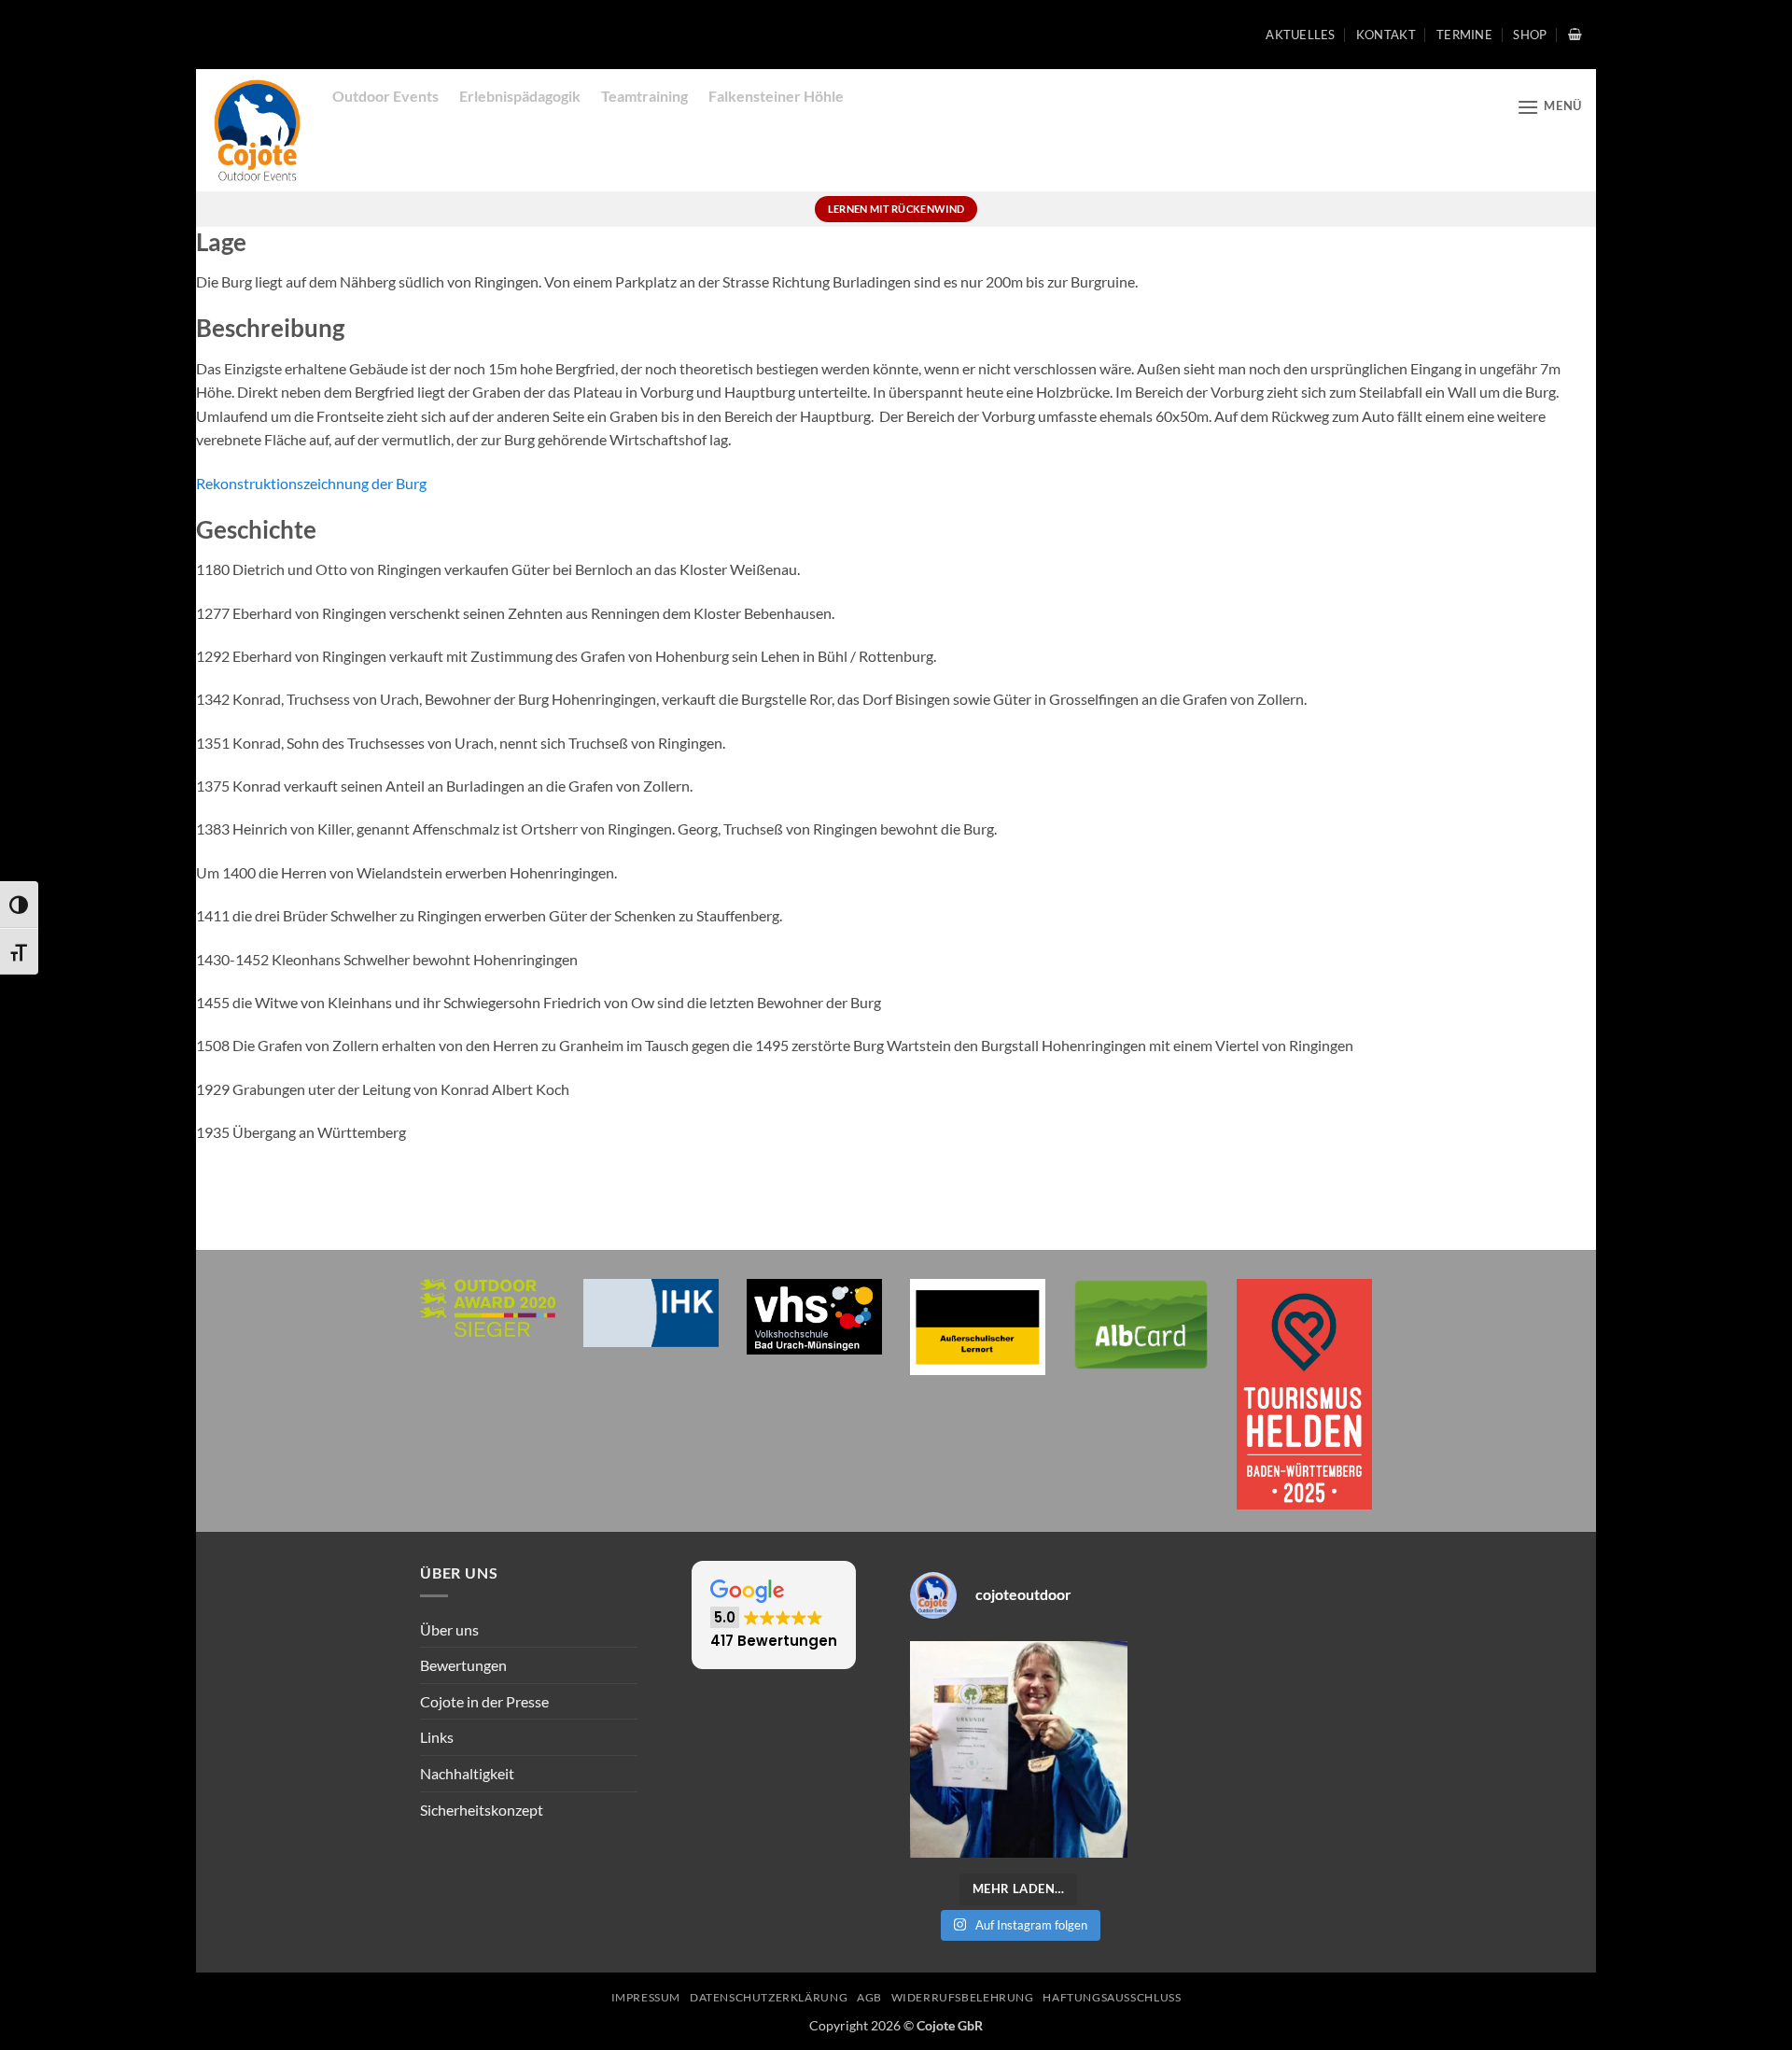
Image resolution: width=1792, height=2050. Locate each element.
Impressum (646, 1997)
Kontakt (1386, 35)
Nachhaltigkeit (467, 1773)
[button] (1575, 34)
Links (437, 1737)
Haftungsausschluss (1112, 1997)
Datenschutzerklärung (769, 1997)
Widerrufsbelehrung (963, 1997)
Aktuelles (1300, 35)
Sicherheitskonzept (482, 1810)
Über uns (449, 1629)
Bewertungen (463, 1665)
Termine (1464, 35)
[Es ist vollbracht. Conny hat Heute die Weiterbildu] (1019, 1750)
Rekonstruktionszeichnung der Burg (311, 483)
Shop (1530, 35)
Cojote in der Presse (484, 1701)
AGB (869, 1997)
